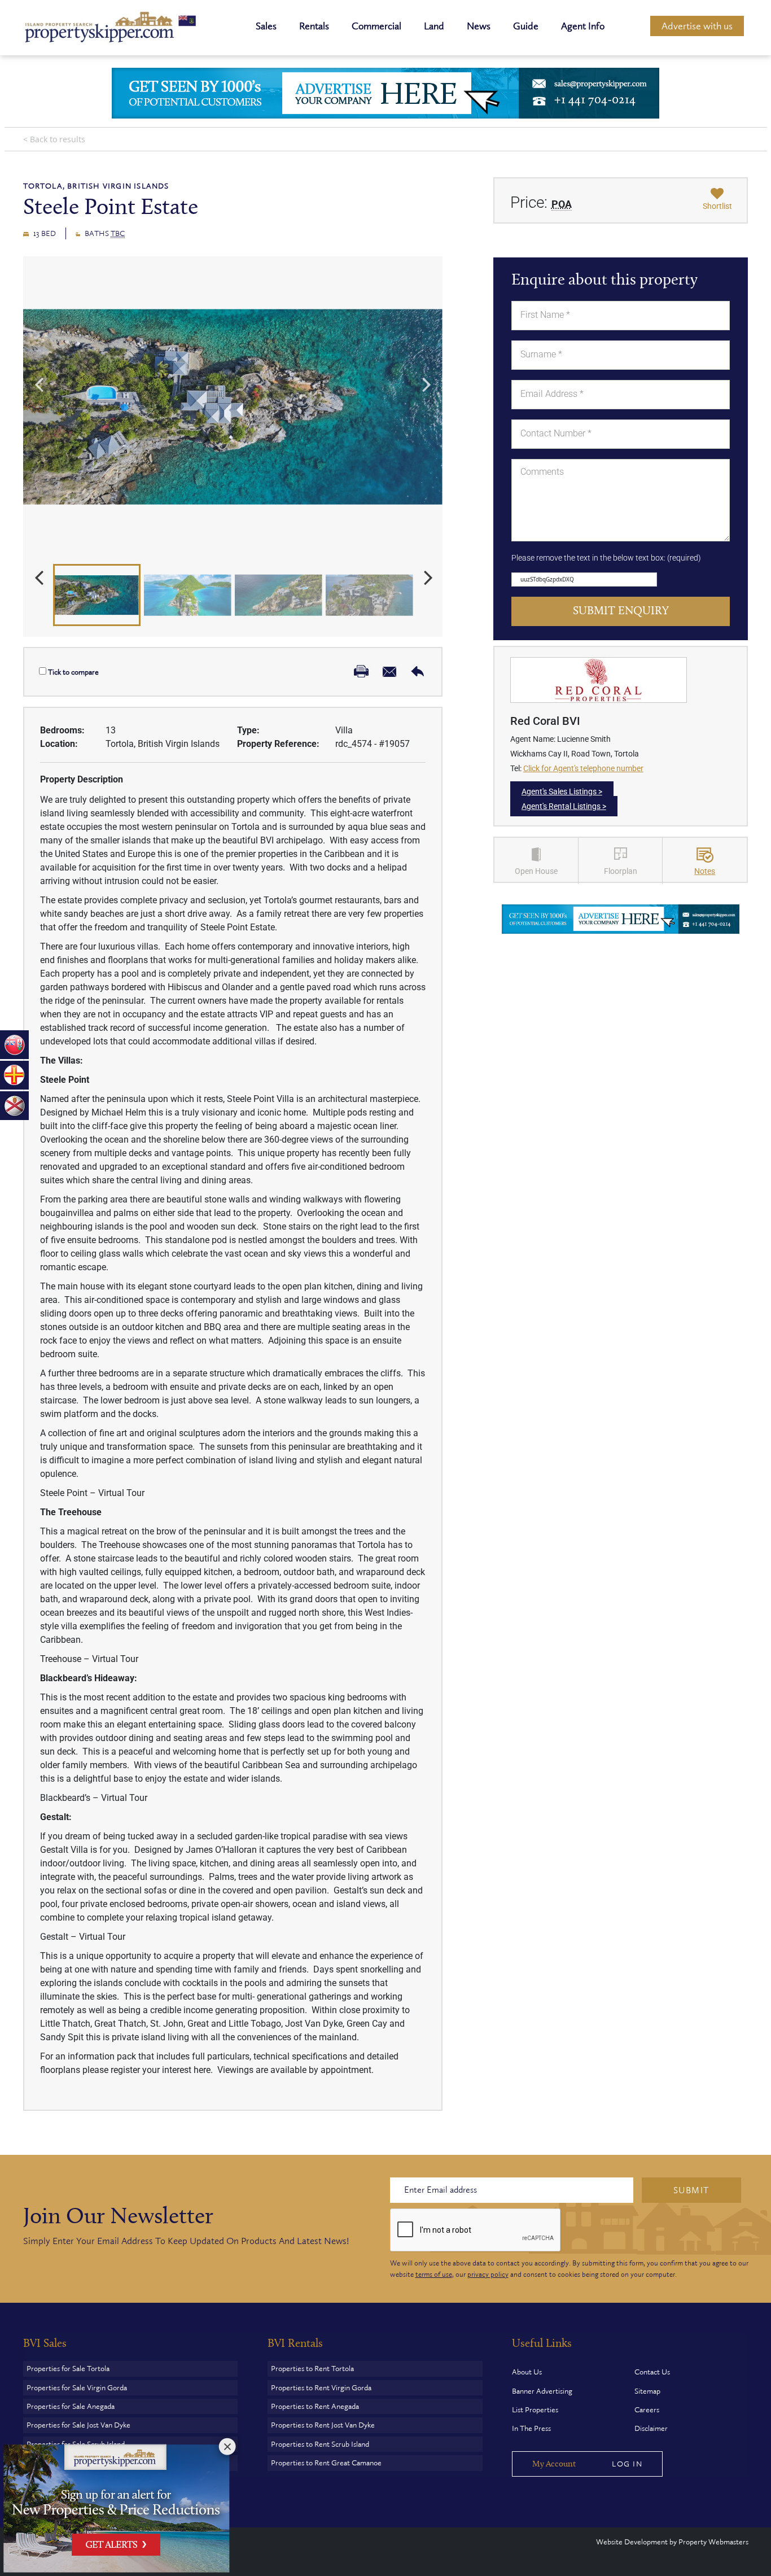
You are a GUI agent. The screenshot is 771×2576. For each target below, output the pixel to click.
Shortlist (717, 206)
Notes (705, 871)
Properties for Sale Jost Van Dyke (78, 2425)
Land (434, 26)
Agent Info (583, 26)
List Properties (535, 2410)
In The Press (531, 2428)
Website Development (632, 2542)
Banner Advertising (542, 2391)
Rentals (314, 26)
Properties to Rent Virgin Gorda (321, 2388)
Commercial (376, 26)
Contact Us (652, 2372)
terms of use (434, 2275)
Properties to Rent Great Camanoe (326, 2463)
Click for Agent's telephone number (583, 768)
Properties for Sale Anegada (71, 2406)
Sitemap (647, 2391)
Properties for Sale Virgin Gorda (77, 2388)
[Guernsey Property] (14, 1074)
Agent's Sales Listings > (562, 791)
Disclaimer (651, 2428)
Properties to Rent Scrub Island (320, 2444)
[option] (233, 407)
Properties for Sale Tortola (68, 2369)
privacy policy (488, 2275)
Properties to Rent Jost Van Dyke (323, 2425)
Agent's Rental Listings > (564, 806)
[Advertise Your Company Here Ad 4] (385, 93)
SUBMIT (691, 2190)
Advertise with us (697, 26)
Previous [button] (39, 383)
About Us (527, 2372)
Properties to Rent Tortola (312, 2369)
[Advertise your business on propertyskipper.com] (621, 918)
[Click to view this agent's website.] (599, 679)
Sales (266, 26)
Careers (647, 2410)
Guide (526, 26)
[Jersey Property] (14, 1105)
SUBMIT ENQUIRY (621, 611)
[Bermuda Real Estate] (14, 1044)
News (479, 26)
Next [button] (427, 383)
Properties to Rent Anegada (315, 2406)
